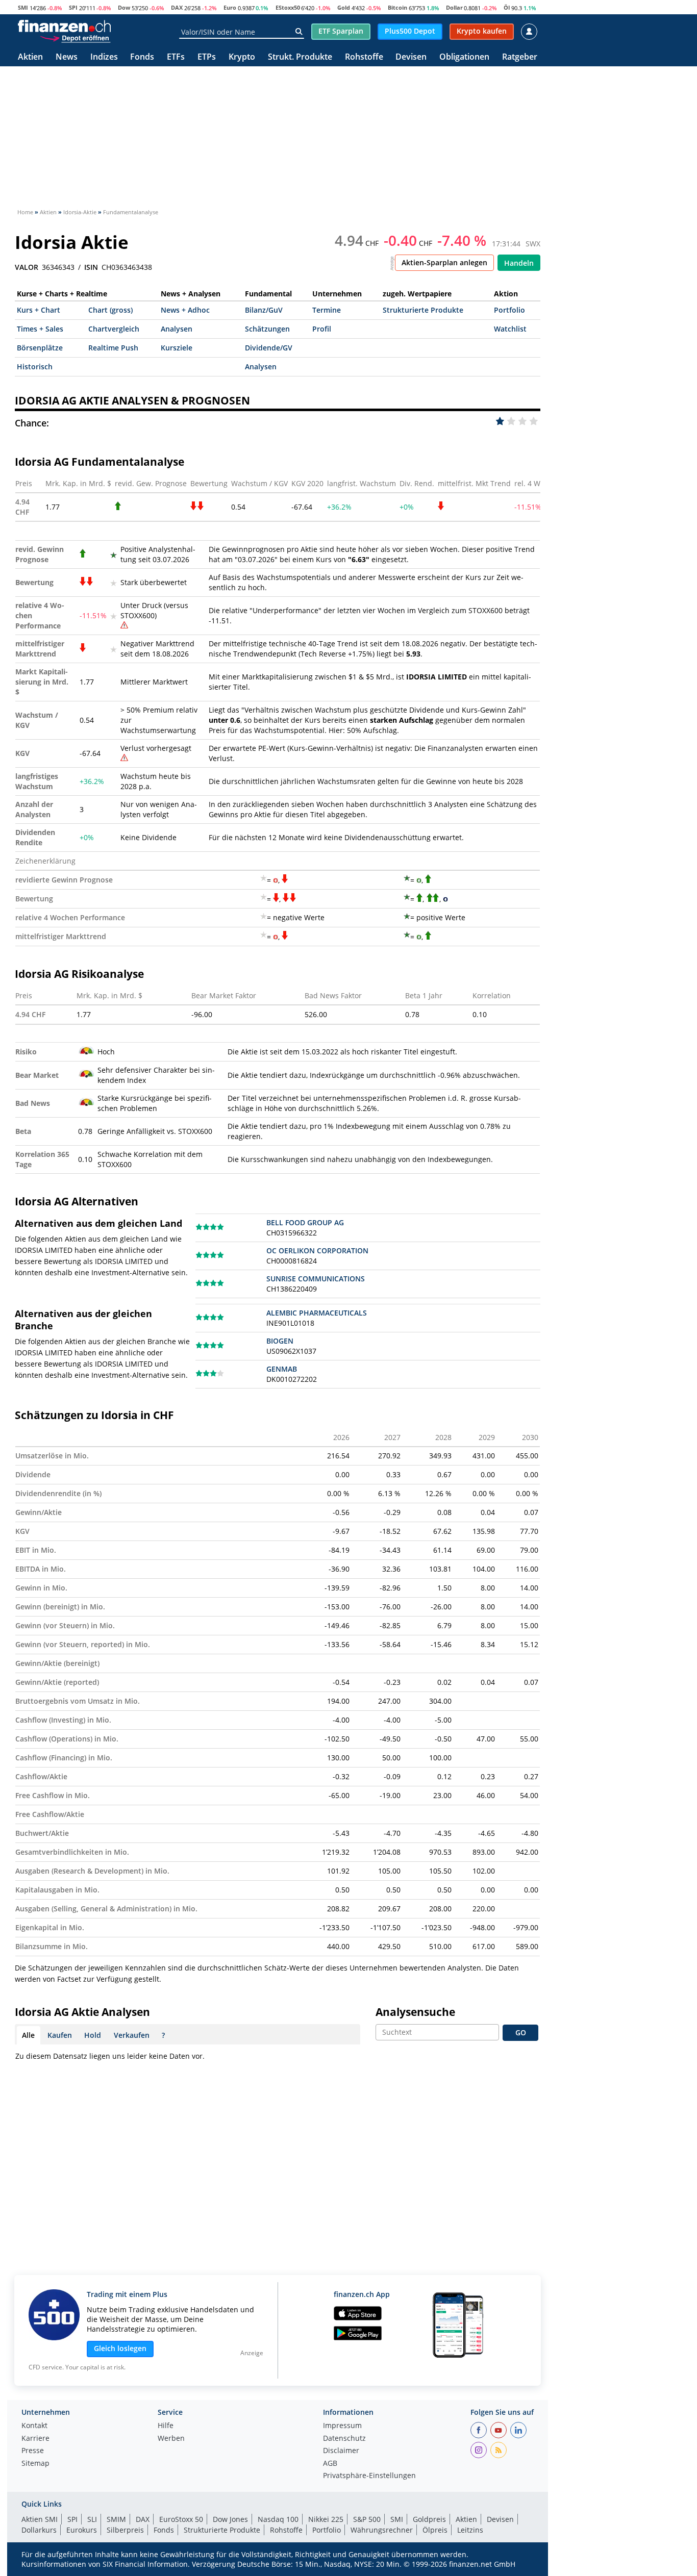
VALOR (27, 267)
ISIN (91, 267)
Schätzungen (267, 329)
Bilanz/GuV (264, 310)
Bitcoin (397, 7)
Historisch (35, 367)
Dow (124, 7)
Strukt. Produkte (300, 57)
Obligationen (464, 57)
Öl (507, 7)
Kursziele (177, 348)
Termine (327, 310)
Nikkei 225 (326, 2519)
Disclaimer (341, 2451)
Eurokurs (82, 2530)
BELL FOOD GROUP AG (305, 1222)
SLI (92, 2519)
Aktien (30, 57)
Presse (33, 2451)
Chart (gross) (110, 310)
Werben (171, 2439)
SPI (73, 7)
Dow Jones (230, 2519)
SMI (23, 7)
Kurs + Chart (39, 310)
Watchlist (510, 329)
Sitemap (35, 2464)
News (67, 57)
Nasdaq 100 (278, 2519)
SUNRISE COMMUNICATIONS (316, 1279)
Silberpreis (125, 2530)
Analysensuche (415, 2012)
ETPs (207, 57)
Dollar (454, 7)
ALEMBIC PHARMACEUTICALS (317, 1313)
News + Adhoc (185, 310)
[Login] (529, 32)
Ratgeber (520, 57)
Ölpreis (435, 2530)
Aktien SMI (40, 2519)
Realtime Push (113, 348)
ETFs (176, 57)
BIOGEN (280, 1341)
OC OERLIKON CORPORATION (317, 1251)
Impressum (342, 2426)
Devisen (411, 57)
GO (521, 2032)
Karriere (35, 2439)
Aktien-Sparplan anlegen (444, 262)
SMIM (116, 2519)
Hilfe (166, 2426)
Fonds (142, 57)
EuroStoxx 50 (181, 2519)
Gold (344, 7)
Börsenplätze (40, 348)
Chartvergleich (114, 329)
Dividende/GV (269, 348)
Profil (322, 329)
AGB (330, 2464)
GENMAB (282, 1369)
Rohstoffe (364, 57)
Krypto (242, 57)
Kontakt (34, 2426)
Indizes (104, 57)
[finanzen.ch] (64, 26)
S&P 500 (367, 2519)
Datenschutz (344, 2439)
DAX (177, 7)
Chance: (32, 423)
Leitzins (470, 2530)
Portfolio (509, 310)
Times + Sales (40, 329)
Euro (230, 7)
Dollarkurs (39, 2530)
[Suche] (299, 32)
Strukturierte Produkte (423, 310)
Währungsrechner (382, 2530)
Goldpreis (429, 2519)
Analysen (177, 329)
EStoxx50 (288, 7)
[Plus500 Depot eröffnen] (75, 38)
